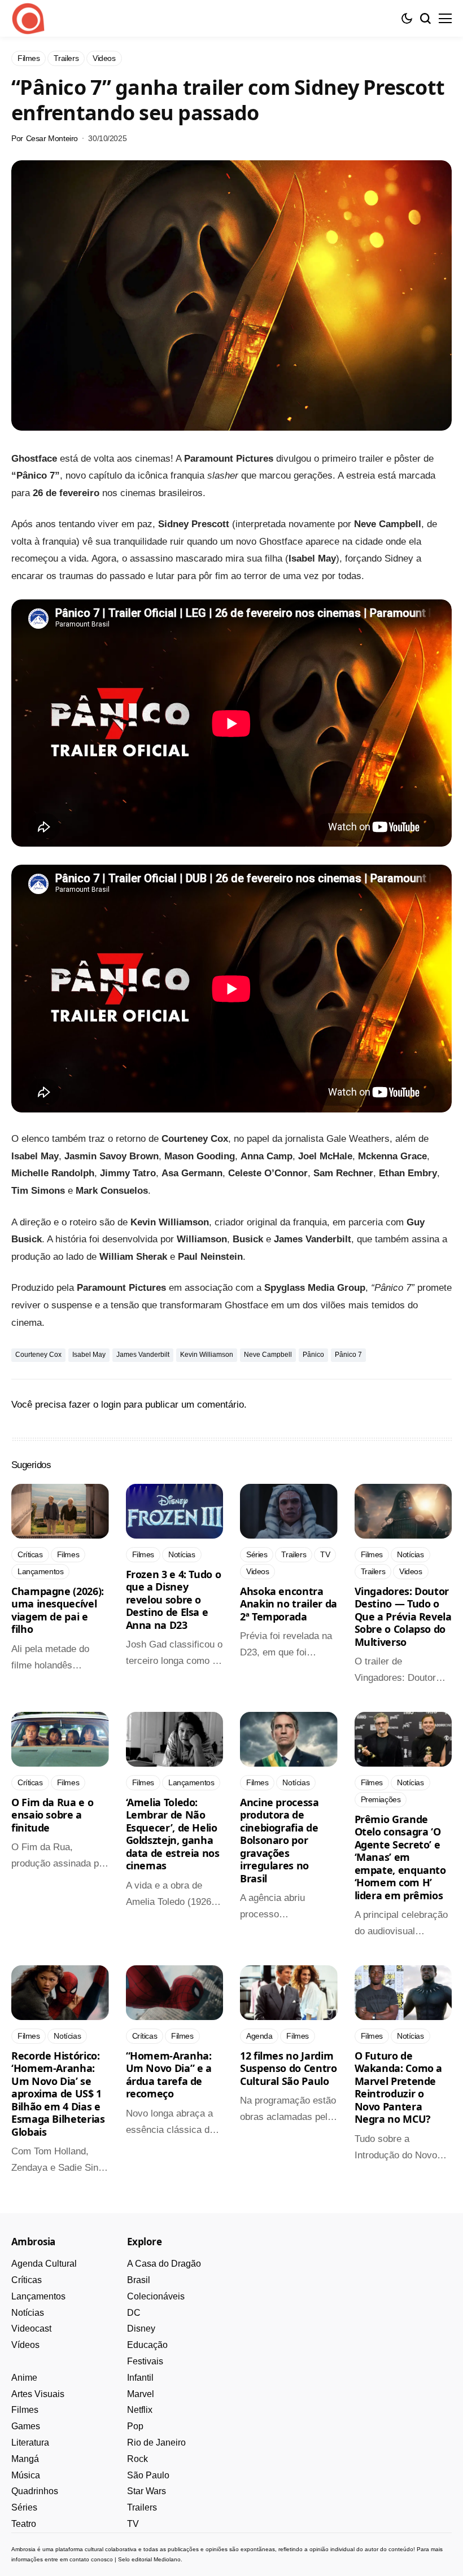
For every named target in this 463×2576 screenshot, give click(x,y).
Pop (135, 2426)
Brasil (139, 2280)
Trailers (142, 2507)
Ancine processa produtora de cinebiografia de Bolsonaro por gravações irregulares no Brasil (279, 1840)
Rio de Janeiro (156, 2443)
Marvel (141, 2394)
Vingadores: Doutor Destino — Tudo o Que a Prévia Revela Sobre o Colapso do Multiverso (403, 1616)
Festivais (145, 2361)
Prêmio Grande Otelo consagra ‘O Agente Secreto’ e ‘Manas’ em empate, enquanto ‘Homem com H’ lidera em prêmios (400, 1857)
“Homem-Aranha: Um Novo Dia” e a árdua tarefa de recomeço (169, 2075)
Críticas (27, 2280)
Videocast (31, 2329)
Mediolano (167, 2559)
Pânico (313, 1355)
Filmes (25, 2410)
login (111, 1405)
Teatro (24, 2524)
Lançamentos (38, 2296)
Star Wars (147, 2491)
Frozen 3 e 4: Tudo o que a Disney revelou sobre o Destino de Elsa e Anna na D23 (174, 1600)
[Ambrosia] (28, 19)
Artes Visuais (38, 2394)
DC (134, 2313)
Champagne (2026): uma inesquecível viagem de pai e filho (58, 1610)
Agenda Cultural (44, 2264)
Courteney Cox (38, 1355)
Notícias (28, 2313)
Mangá (25, 2459)
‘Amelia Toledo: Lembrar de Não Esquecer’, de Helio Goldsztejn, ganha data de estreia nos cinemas (173, 1834)
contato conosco (91, 2559)
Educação (147, 2345)
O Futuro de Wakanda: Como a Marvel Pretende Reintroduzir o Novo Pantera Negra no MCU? (399, 2087)
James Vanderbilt (143, 1355)
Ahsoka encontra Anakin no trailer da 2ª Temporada (289, 1604)
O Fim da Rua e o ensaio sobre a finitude (52, 1815)
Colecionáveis (156, 2296)
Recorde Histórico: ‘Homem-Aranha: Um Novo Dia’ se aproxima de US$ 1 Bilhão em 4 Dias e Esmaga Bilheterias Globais (58, 2094)
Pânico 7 (348, 1355)
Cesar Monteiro (52, 138)
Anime (24, 2378)
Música (26, 2475)
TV (133, 2524)
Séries (24, 2507)
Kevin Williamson (207, 1355)
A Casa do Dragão (164, 2264)
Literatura (30, 2443)
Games (26, 2426)
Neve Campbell (268, 1355)
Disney (141, 2329)
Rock (137, 2459)
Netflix (140, 2410)
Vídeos (25, 2345)
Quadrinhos (35, 2491)
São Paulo (148, 2475)
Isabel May (89, 1355)
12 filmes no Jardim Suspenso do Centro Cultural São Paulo (289, 2068)
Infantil (140, 2378)
